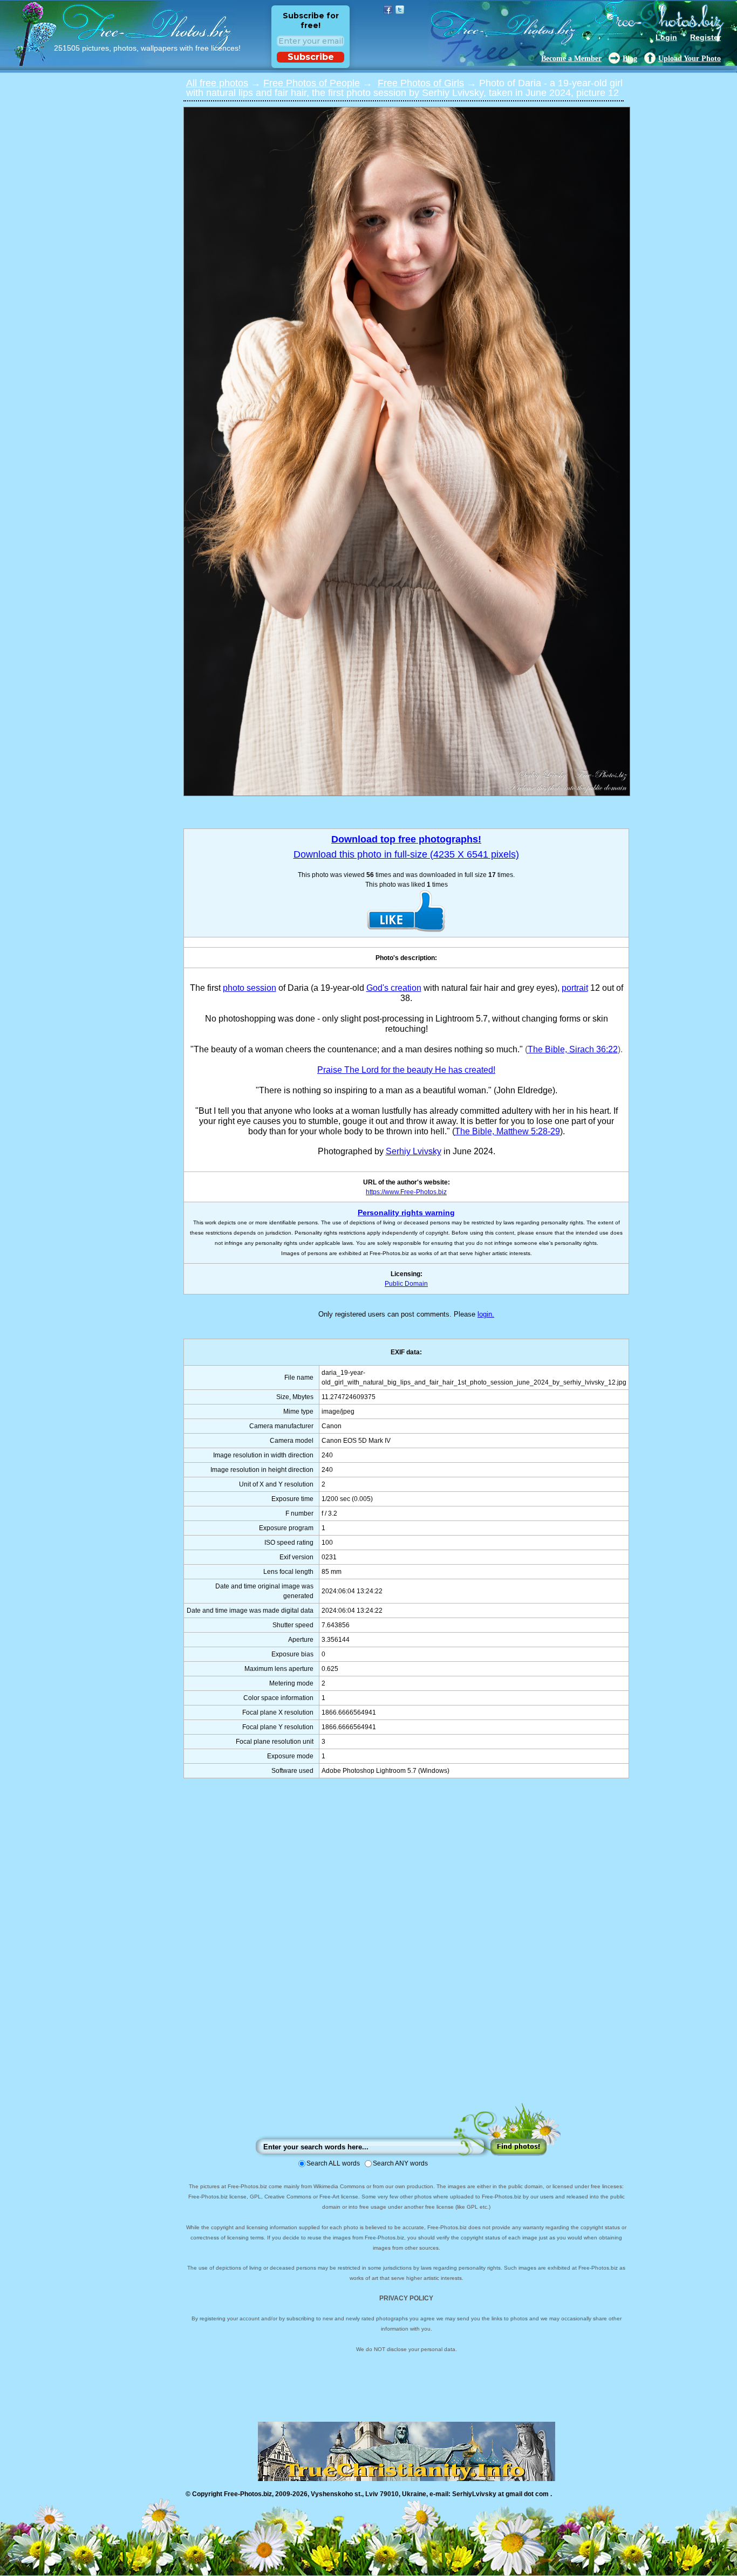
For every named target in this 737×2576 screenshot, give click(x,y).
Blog (630, 59)
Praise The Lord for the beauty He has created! (406, 1070)
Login (666, 37)
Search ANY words (400, 2163)
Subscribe (311, 57)
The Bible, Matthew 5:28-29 (507, 1131)
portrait (575, 988)
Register (705, 37)
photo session (250, 988)
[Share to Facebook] (388, 10)
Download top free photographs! (406, 839)
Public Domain (406, 1284)
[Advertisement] (406, 1951)
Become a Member (571, 59)
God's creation (394, 988)
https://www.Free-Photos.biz (406, 1192)
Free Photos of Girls (421, 83)
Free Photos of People (312, 83)
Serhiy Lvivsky (414, 1151)
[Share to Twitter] (400, 10)
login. (486, 1314)
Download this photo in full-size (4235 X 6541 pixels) (406, 854)
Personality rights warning (406, 1212)
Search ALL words (333, 2163)
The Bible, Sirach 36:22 (573, 1049)
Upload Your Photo (690, 59)
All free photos (217, 83)
